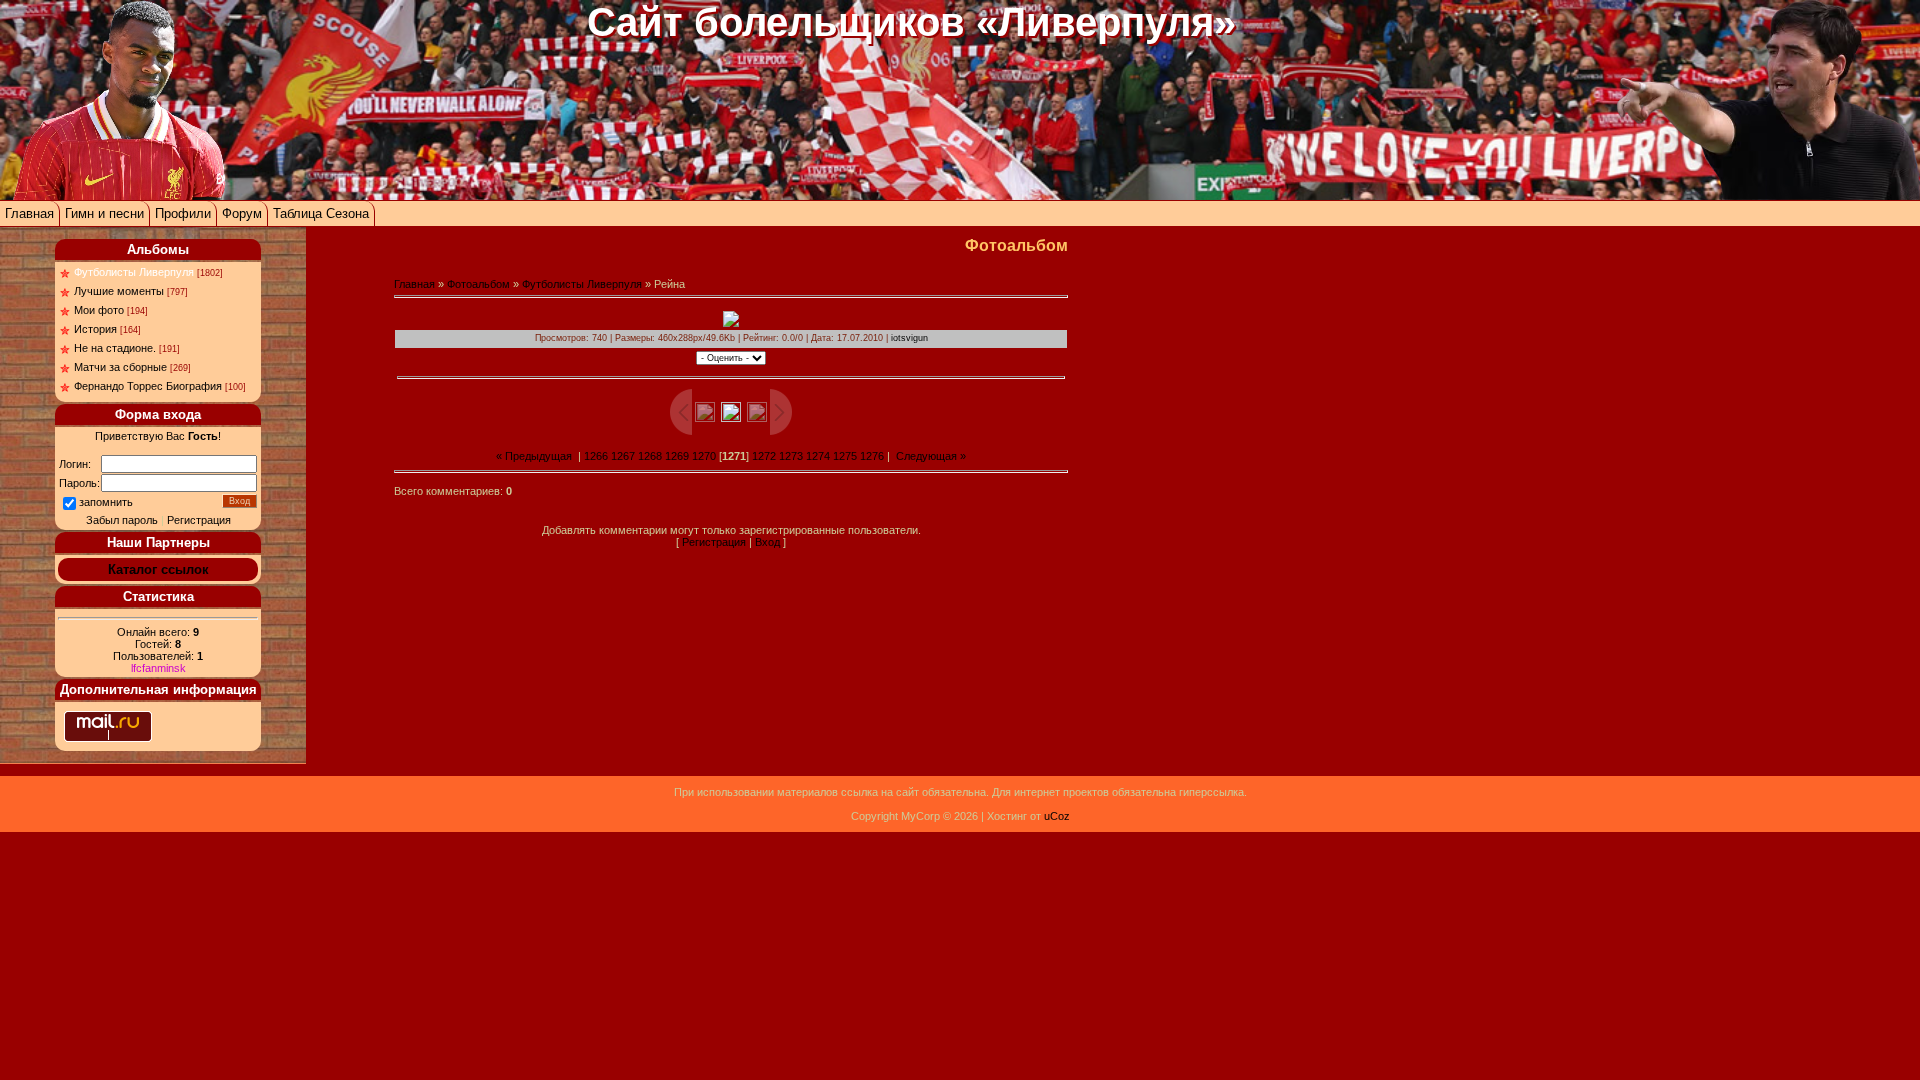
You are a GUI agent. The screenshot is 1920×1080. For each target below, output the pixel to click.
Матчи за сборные (120, 367)
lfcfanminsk (158, 668)
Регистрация (199, 520)
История (95, 329)
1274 (818, 456)
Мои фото (99, 310)
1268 (650, 456)
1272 (764, 456)
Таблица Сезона (321, 213)
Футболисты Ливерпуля (134, 272)
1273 (791, 456)
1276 (872, 456)
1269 (677, 456)
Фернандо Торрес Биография (148, 386)
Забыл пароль (122, 520)
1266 (596, 456)
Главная (29, 213)
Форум (242, 213)
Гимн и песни (104, 213)
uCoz (1057, 816)
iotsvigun (909, 338)
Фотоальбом (478, 284)
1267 (623, 456)
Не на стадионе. (115, 348)
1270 (704, 456)
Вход (767, 542)
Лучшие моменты (119, 291)
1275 (845, 456)
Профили (183, 213)
